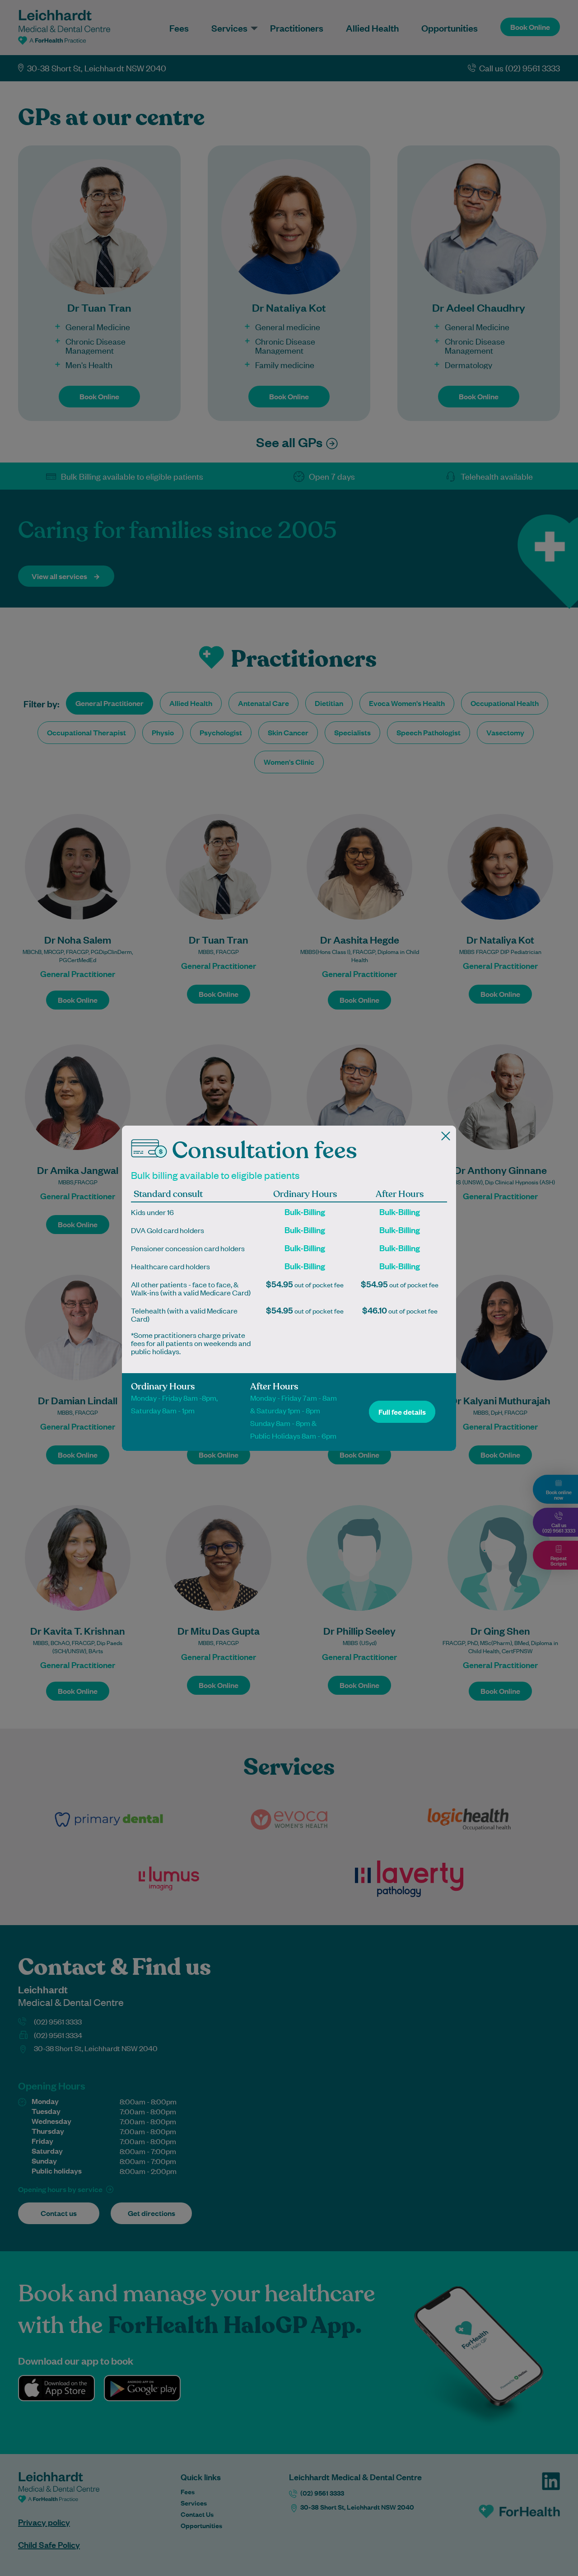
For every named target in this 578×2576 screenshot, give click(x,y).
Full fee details (402, 1412)
